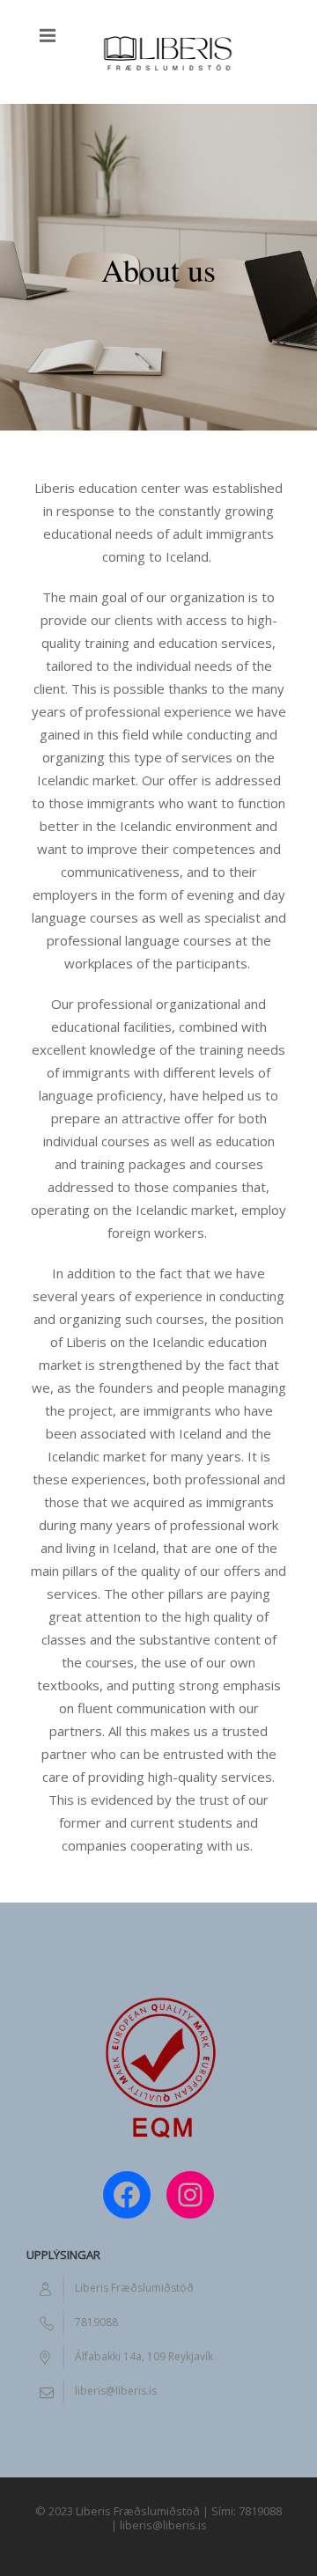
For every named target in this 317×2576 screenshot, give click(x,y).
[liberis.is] (167, 52)
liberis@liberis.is (116, 2391)
